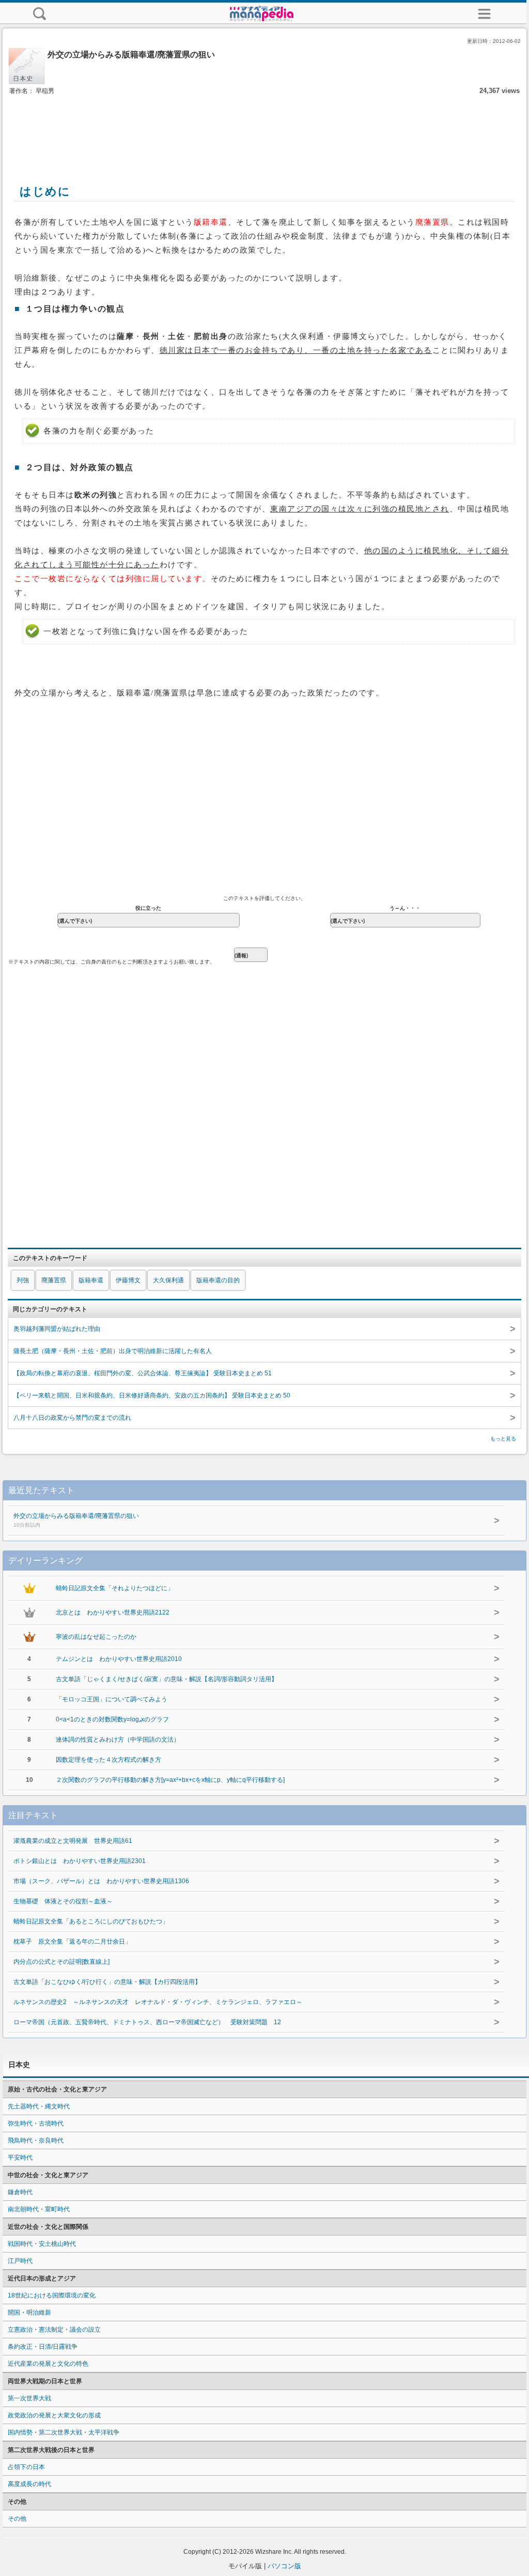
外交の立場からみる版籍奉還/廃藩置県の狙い (76, 1520)
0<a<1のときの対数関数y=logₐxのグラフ (112, 1719)
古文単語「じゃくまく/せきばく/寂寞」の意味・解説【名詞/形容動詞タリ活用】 (167, 1679)
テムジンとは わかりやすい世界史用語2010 (119, 1659)
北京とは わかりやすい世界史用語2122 (113, 1612)
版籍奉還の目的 (218, 1280)
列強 (23, 1280)
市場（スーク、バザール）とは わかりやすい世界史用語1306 (101, 1881)
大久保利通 (168, 1280)
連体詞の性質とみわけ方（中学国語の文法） (118, 1740)
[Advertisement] (264, 128)
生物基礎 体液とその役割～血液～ (63, 1901)
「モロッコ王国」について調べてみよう (112, 1699)
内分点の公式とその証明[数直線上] (61, 1962)
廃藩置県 (54, 1280)
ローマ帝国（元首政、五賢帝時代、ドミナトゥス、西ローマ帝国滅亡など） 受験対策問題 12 (147, 2022)
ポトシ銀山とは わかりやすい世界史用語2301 (80, 1861)
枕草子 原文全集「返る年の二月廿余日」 (72, 1942)
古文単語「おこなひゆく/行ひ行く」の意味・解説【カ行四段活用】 (107, 1982)
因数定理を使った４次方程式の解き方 (108, 1760)
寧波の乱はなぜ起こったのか (96, 1637)
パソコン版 (284, 2566)
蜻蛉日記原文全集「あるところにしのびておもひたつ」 (91, 1921)
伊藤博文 (128, 1280)
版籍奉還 (91, 1280)
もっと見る (503, 1439)
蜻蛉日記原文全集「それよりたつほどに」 (115, 1588)
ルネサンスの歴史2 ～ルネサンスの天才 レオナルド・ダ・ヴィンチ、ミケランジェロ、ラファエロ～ (158, 2002)
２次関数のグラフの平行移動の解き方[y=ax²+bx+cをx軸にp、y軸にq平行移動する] (170, 1780)
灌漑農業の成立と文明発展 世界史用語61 (73, 1841)
